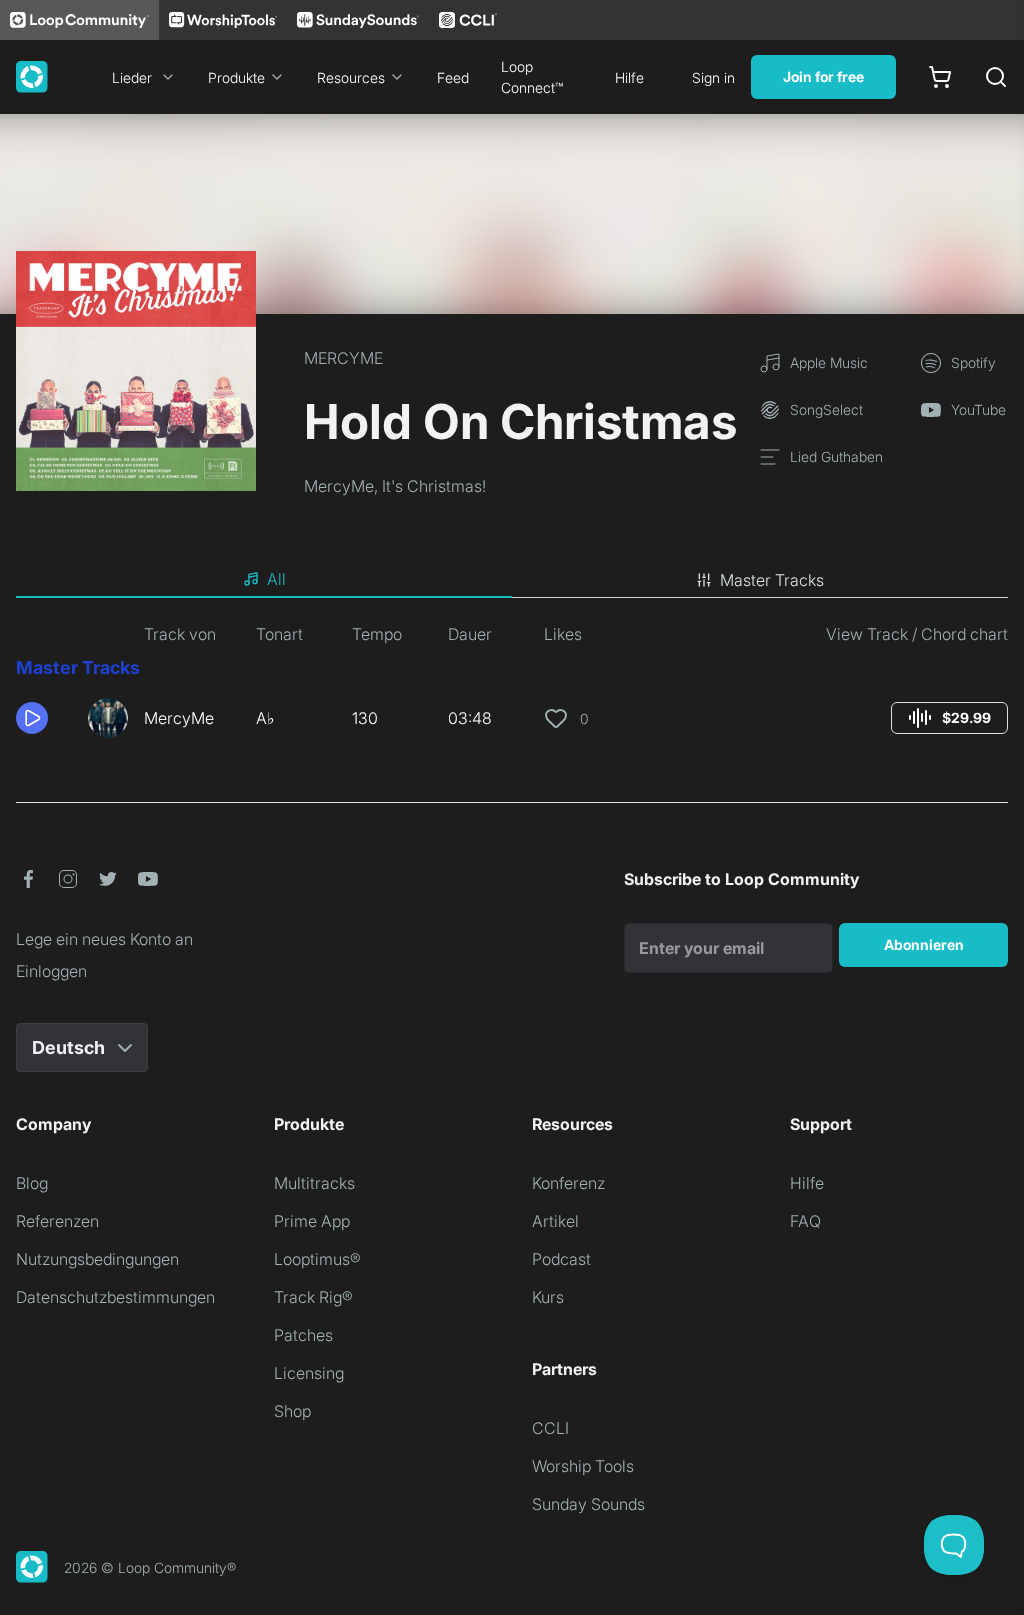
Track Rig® (313, 1297)
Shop (292, 1411)
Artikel (555, 1221)
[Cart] (940, 77)
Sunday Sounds (588, 1504)
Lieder (132, 77)
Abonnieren (924, 944)
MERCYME (343, 358)
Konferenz (568, 1183)
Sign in (713, 77)
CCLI (550, 1428)
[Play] (32, 718)
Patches (303, 1335)
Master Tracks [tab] (772, 580)
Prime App (312, 1221)
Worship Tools (583, 1466)
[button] (44, 718)
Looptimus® (317, 1259)
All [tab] (276, 579)
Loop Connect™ (532, 77)
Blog (32, 1183)
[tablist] (512, 580)
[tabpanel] (512, 688)
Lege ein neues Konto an (104, 939)
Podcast (561, 1259)
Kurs (548, 1297)
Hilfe (629, 77)
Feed (453, 77)
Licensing (309, 1373)
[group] (949, 718)
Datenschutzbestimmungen (115, 1297)
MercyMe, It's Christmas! (395, 486)
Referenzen (57, 1221)
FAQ (805, 1221)
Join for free (823, 76)
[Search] (996, 77)
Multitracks (314, 1183)
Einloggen (51, 971)
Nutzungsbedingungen (97, 1259)
